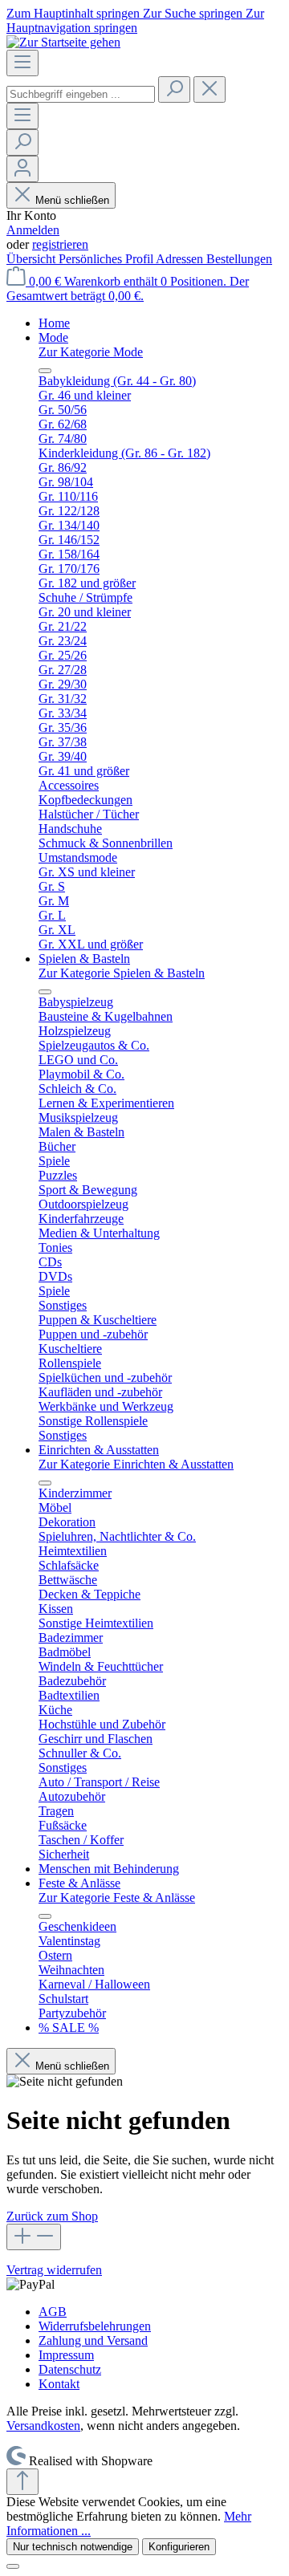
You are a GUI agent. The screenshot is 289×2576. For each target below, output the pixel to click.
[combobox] (81, 94)
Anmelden (33, 230)
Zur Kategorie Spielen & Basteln (122, 973)
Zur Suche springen (194, 13)
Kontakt (59, 2384)
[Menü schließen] (45, 371)
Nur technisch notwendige (73, 2547)
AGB (53, 2312)
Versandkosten (43, 2426)
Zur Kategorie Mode (91, 352)
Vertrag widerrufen (54, 2270)
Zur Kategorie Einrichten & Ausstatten (136, 1464)
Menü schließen (72, 200)
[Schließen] (13, 2566)
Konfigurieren (179, 2547)
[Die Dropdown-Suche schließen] (210, 89)
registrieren (60, 244)
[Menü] (22, 63)
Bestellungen (239, 259)
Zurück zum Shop (52, 2216)
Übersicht (33, 259)
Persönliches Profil (107, 259)
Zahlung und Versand (93, 2340)
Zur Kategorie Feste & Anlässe (117, 1897)
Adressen (181, 259)
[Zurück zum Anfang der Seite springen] (22, 2482)
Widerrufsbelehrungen (95, 2326)
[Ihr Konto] (22, 169)
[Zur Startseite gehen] (63, 42)
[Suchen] (174, 89)
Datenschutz (70, 2369)
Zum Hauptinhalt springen (75, 13)
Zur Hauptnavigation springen (135, 20)
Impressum (66, 2355)
